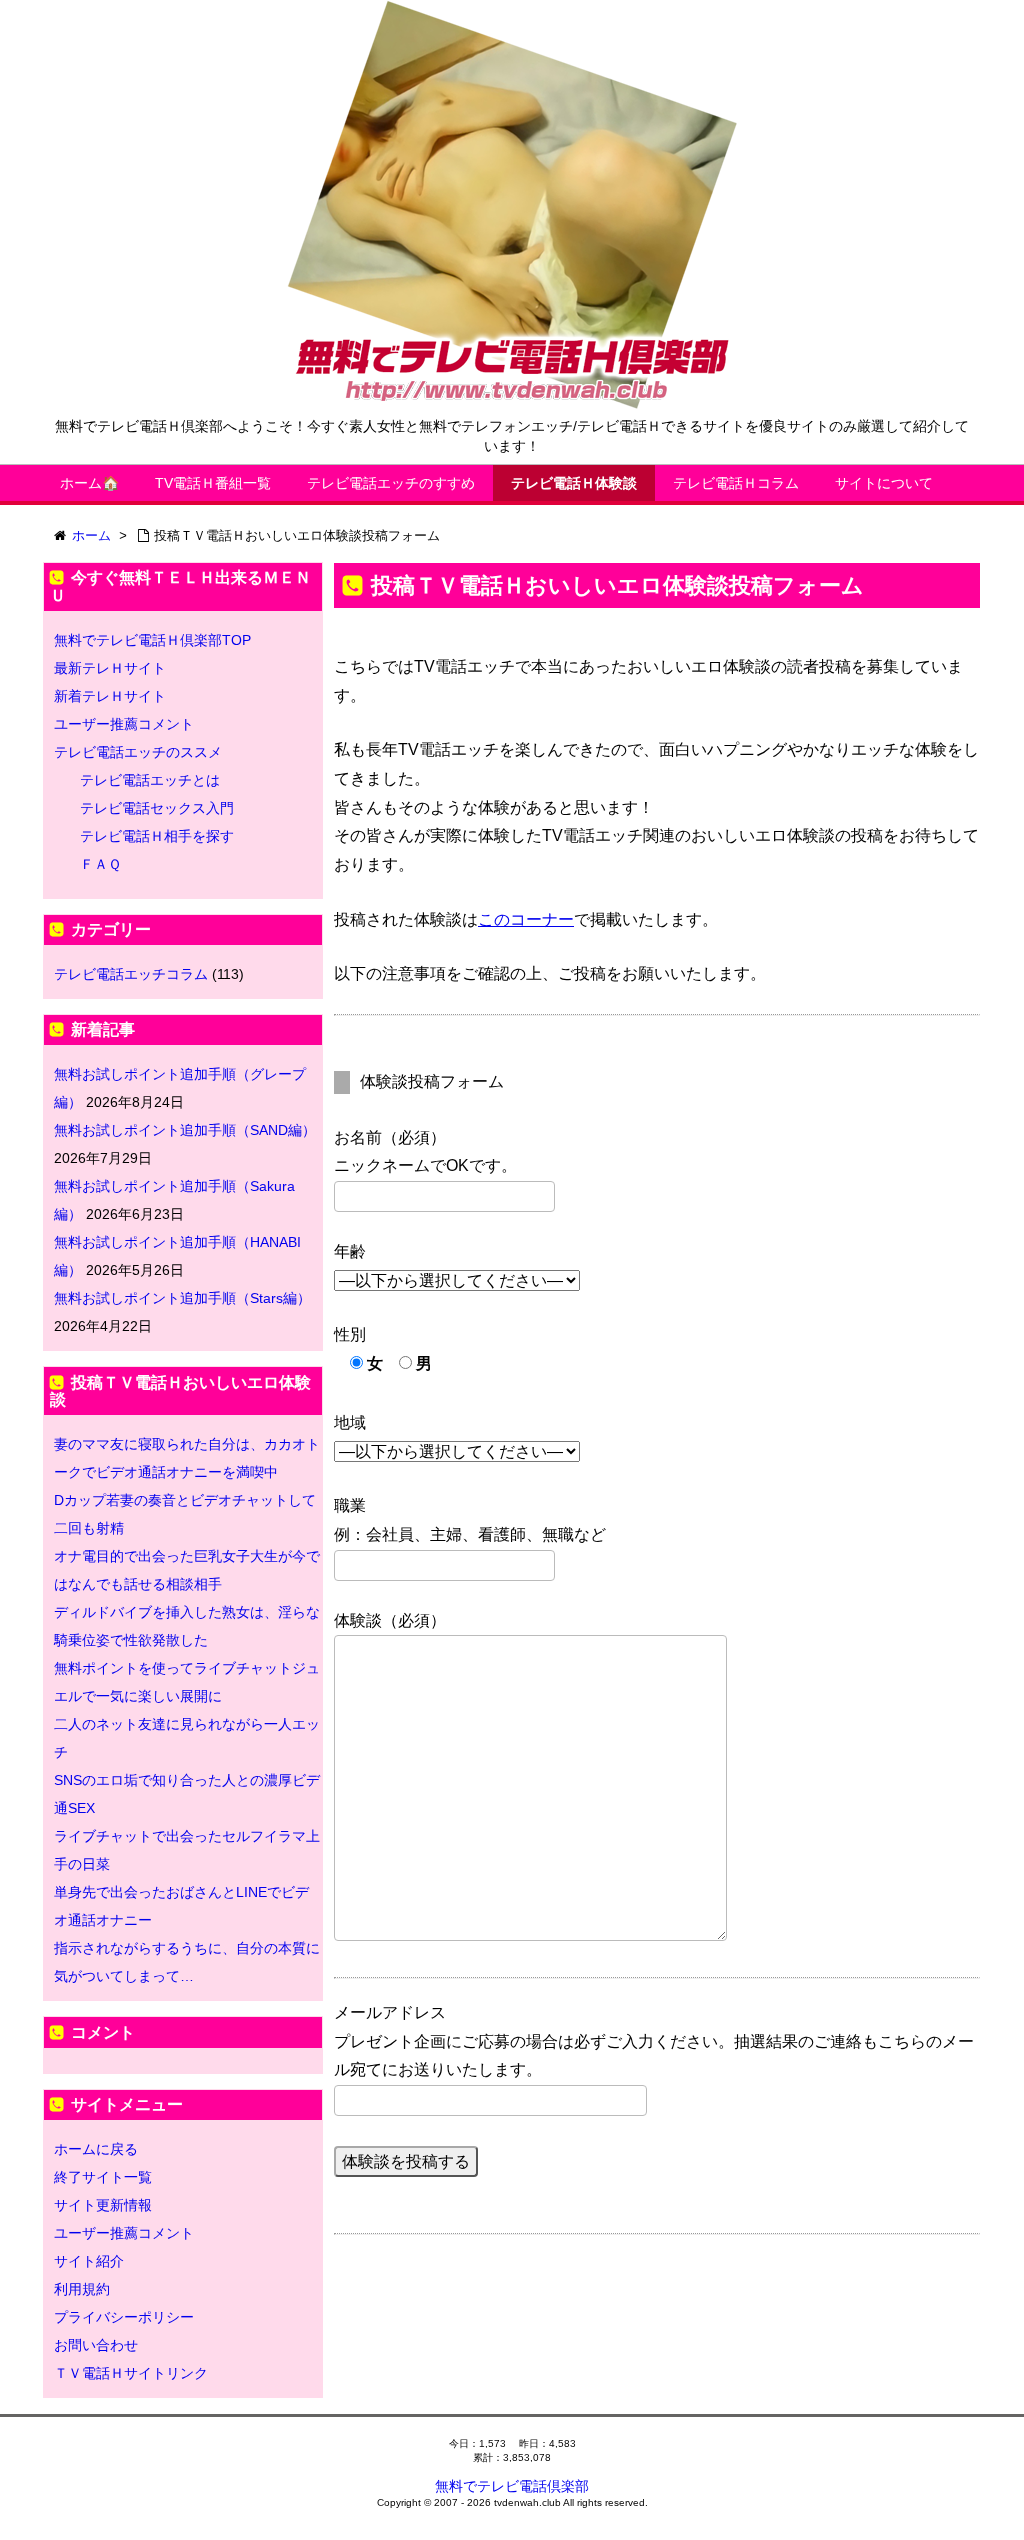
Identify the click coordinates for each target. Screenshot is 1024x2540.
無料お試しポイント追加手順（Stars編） (182, 1298)
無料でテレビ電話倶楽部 (512, 2486)
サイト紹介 (89, 2261)
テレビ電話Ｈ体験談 (574, 483)
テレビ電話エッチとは (150, 780)
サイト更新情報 (103, 2205)
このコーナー (526, 919)
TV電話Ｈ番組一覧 (213, 483)
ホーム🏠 (89, 483)
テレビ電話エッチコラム (131, 974)
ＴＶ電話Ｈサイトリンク (131, 2373)
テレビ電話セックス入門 (157, 808)
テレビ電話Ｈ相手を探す (157, 836)
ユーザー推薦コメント (124, 724)
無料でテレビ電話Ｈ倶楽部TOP (152, 640)
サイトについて (884, 483)
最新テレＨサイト (110, 668)
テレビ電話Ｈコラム (736, 483)
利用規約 (82, 2289)
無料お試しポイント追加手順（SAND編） (185, 1130)
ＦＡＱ (100, 864)
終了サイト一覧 (103, 2177)
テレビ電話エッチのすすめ (391, 483)
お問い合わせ (96, 2345)
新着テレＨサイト (110, 696)
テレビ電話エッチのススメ (138, 752)
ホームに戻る (96, 2149)
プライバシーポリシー (124, 2317)
